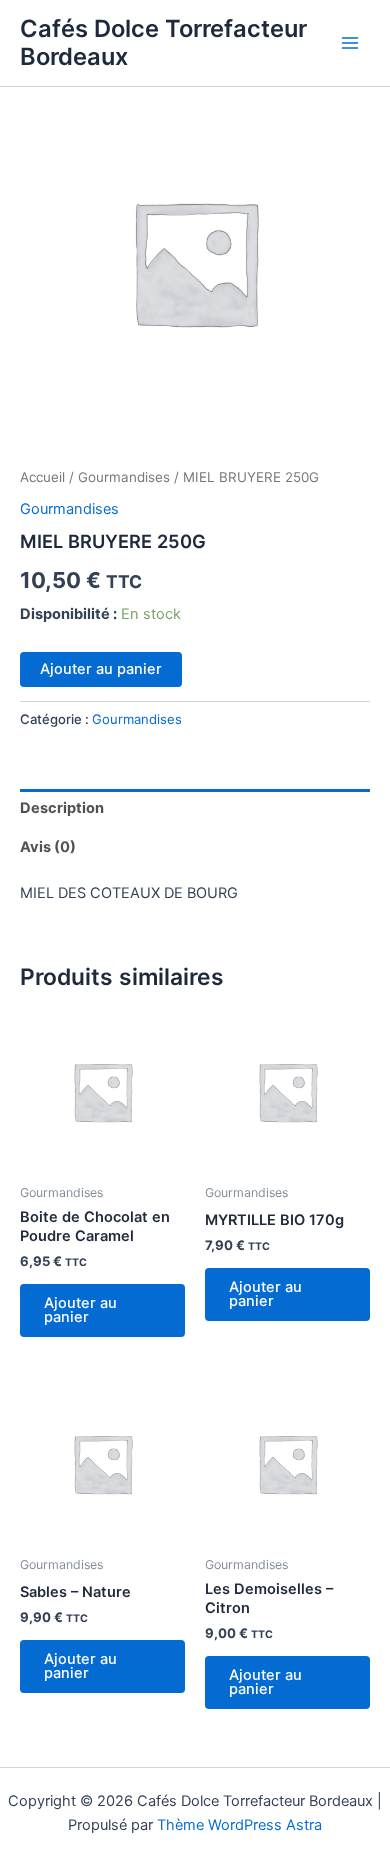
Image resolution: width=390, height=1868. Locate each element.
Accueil (42, 477)
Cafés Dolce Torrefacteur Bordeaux (163, 42)
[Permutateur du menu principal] (350, 43)
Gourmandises (124, 477)
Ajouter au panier (101, 669)
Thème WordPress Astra (239, 1825)
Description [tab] (62, 808)
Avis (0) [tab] (48, 847)
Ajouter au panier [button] (80, 1310)
